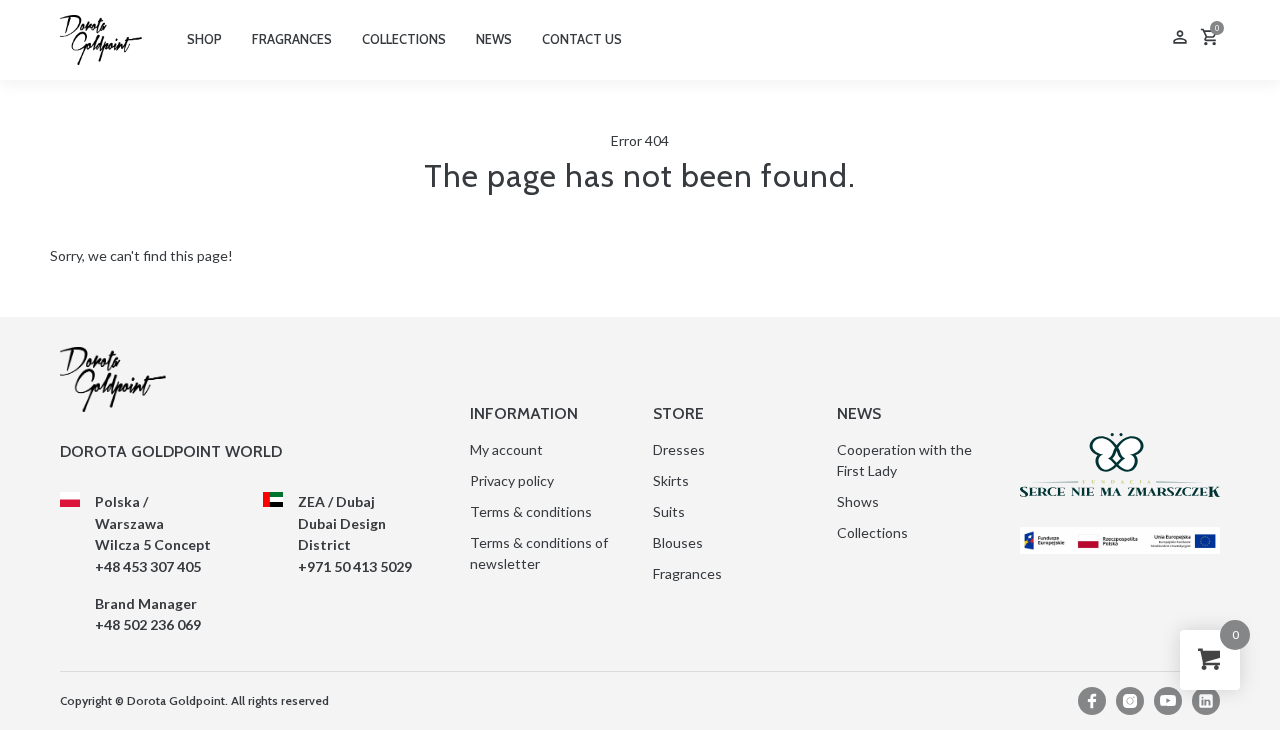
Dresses (679, 449)
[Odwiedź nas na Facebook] (1092, 701)
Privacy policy (512, 480)
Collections (872, 532)
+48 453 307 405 (148, 566)
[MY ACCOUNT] (1180, 39)
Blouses (678, 542)
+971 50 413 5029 (355, 566)
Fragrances (687, 573)
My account (506, 449)
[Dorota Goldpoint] (101, 38)
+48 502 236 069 (148, 624)
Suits (669, 511)
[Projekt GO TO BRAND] (1120, 540)
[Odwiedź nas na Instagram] (1130, 701)
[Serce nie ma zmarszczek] (1120, 465)
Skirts (671, 480)
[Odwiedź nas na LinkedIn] (1206, 701)
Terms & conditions (531, 511)
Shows (858, 501)
